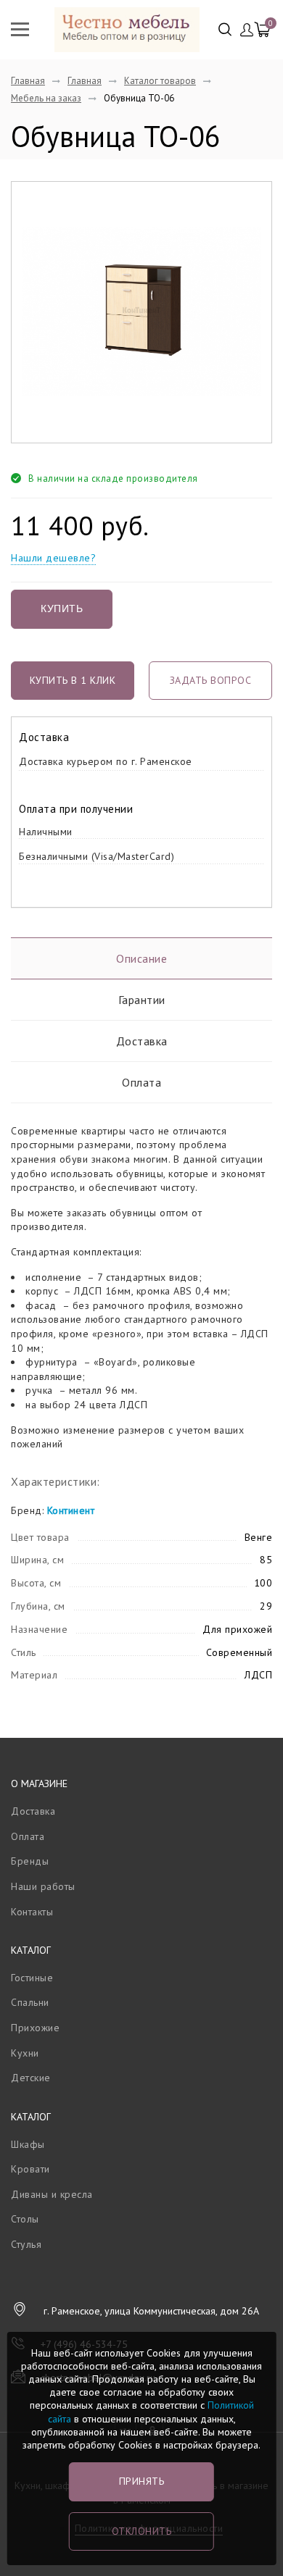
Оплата (141, 1082)
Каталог (31, 1950)
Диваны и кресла (52, 2194)
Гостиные (32, 1978)
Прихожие (35, 2028)
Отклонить (142, 2531)
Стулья (26, 2244)
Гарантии (142, 1000)
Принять (142, 2481)
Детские (31, 2078)
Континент (71, 1510)
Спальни (30, 2002)
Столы (25, 2219)
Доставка (142, 1041)
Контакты (32, 1912)
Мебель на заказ (46, 98)
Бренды (30, 1861)
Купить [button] (62, 609)
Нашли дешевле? (53, 558)
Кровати (30, 2169)
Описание (141, 958)
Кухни (25, 2053)
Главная (28, 81)
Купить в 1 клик (73, 680)
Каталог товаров (160, 81)
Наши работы (43, 1886)
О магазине (39, 1783)
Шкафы (28, 2144)
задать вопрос (211, 680)
